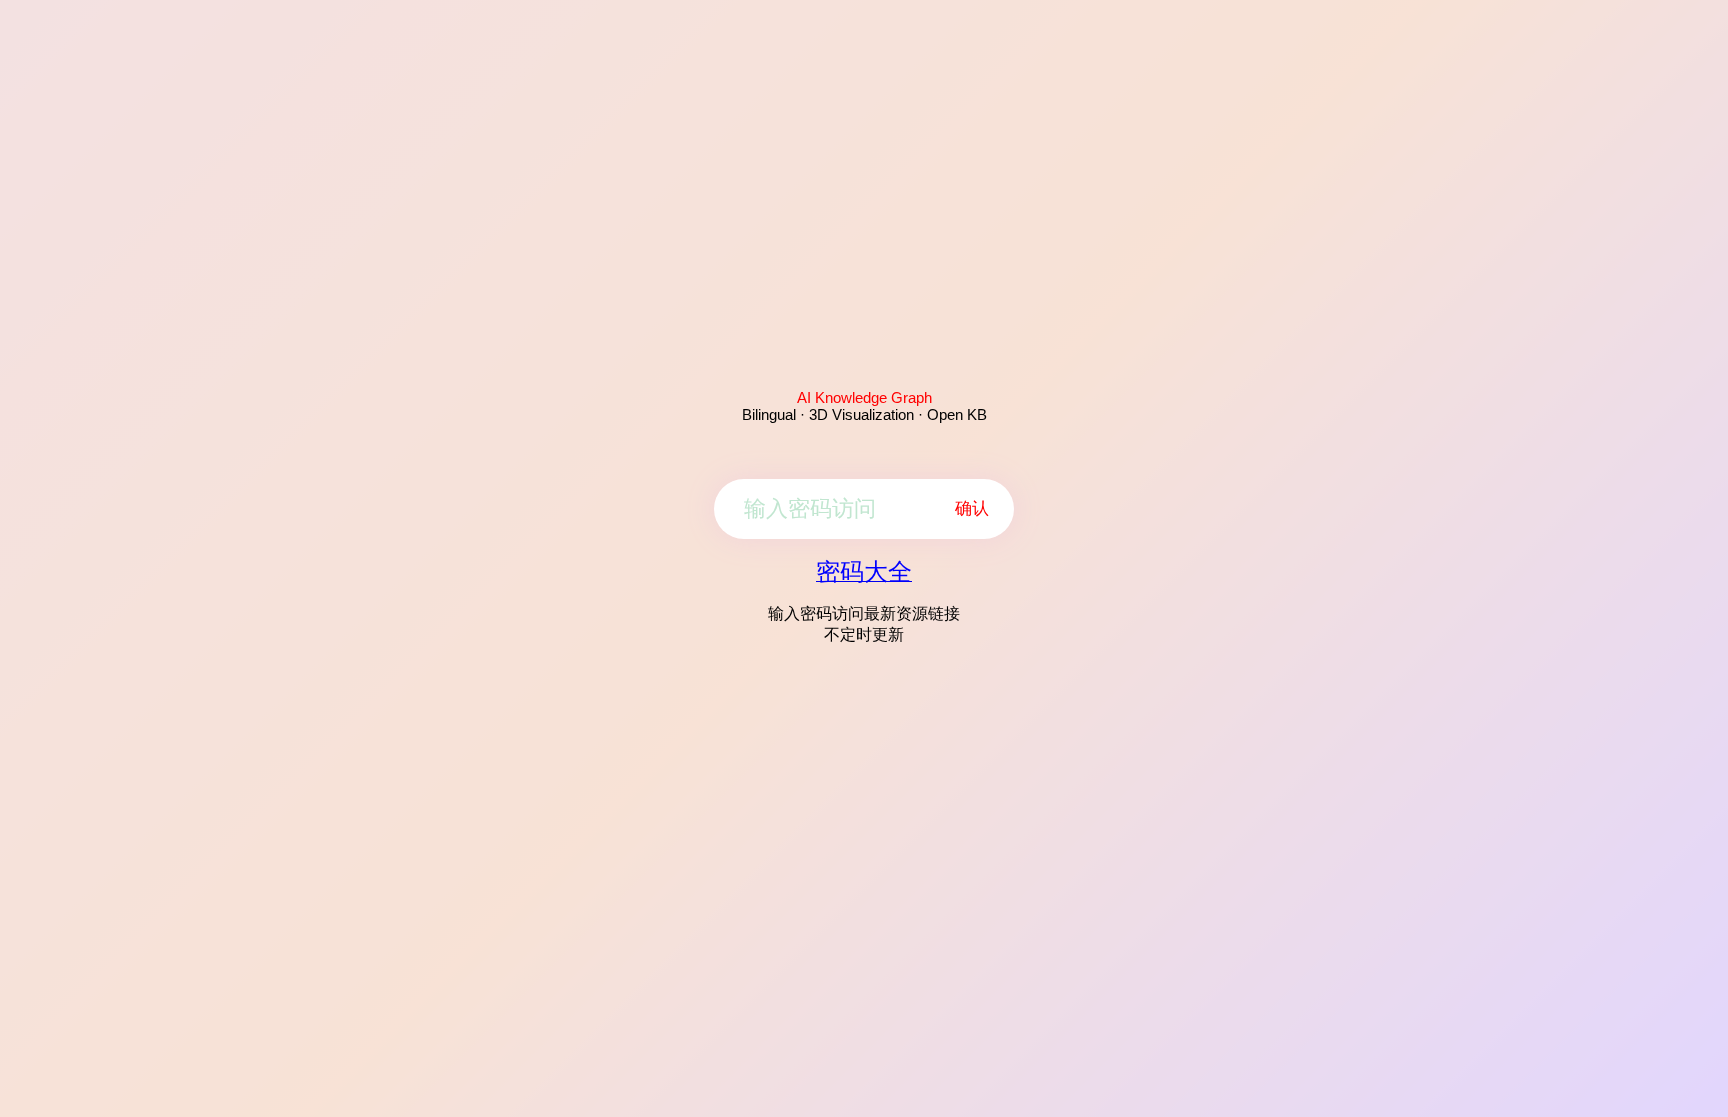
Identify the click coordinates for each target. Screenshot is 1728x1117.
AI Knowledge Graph (864, 397)
